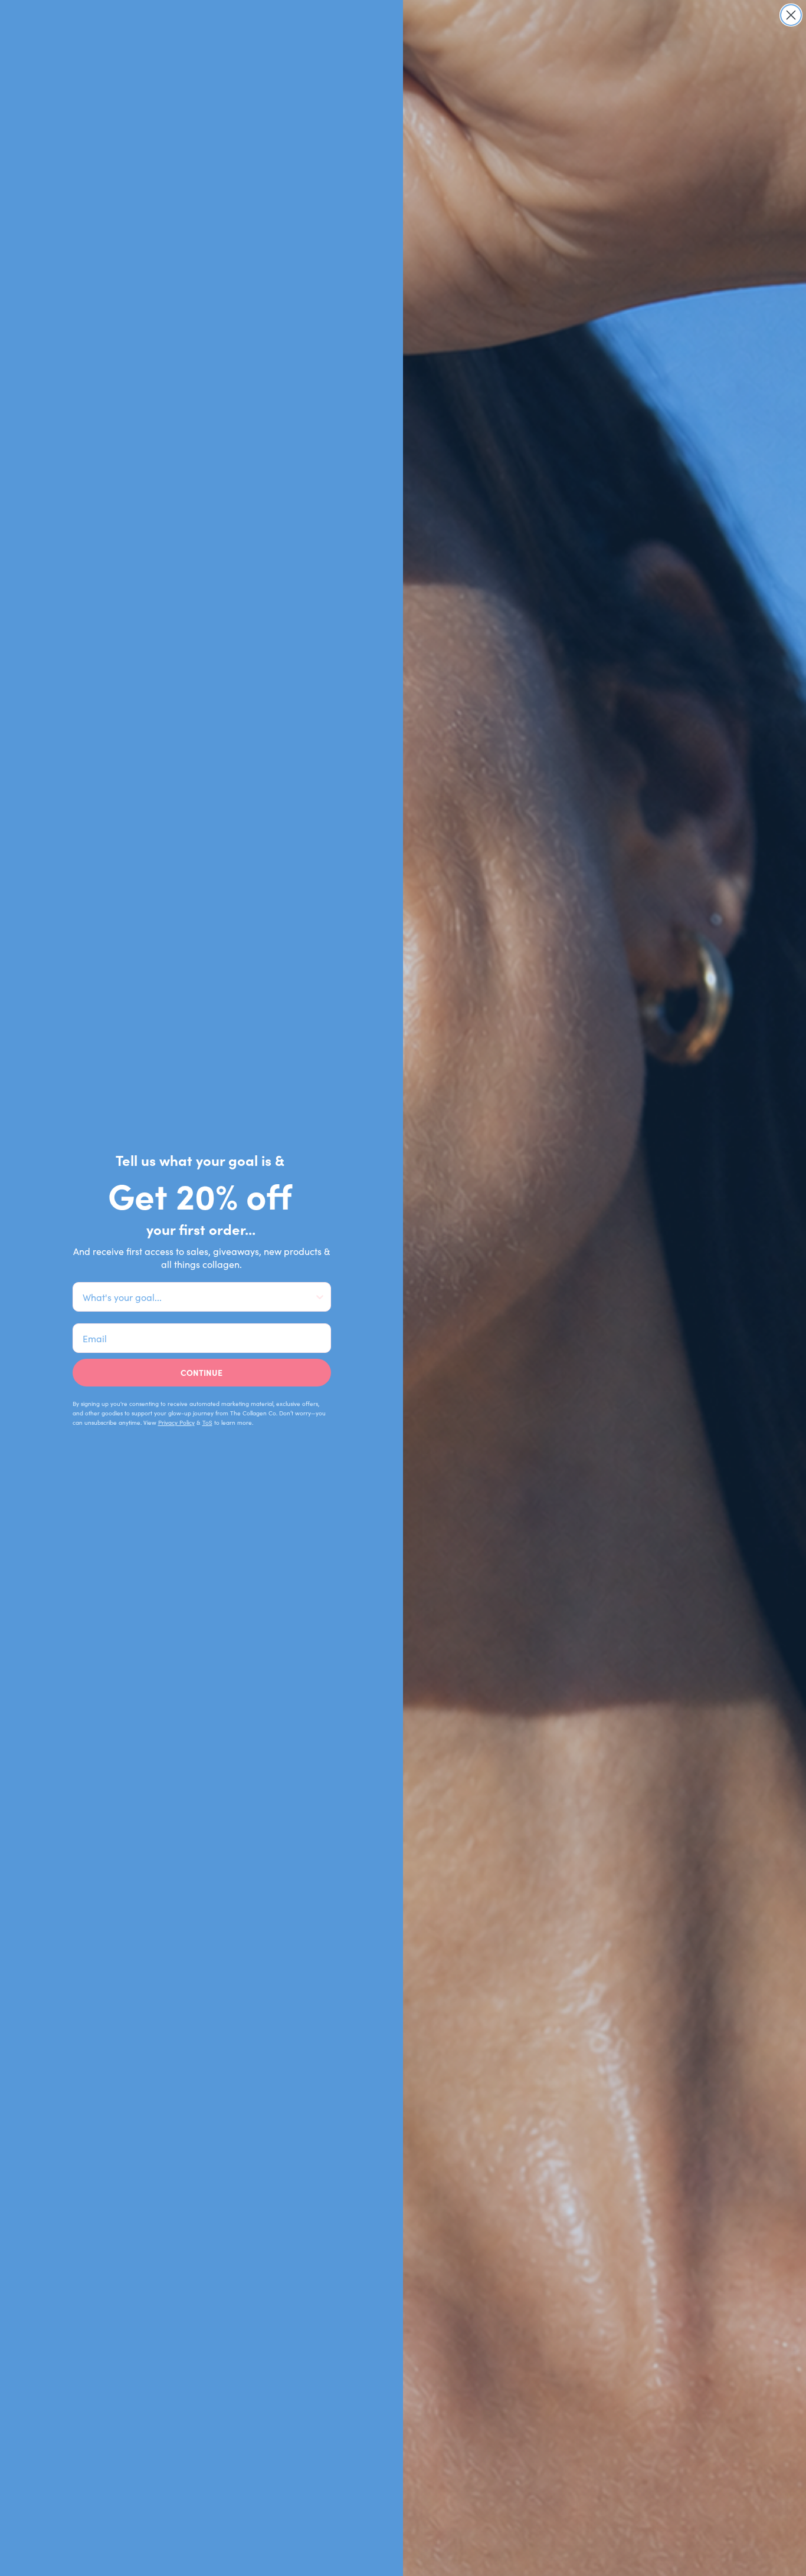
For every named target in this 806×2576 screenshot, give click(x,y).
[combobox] (198, 1297)
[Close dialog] (791, 15)
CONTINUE (201, 1372)
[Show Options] (320, 1297)
